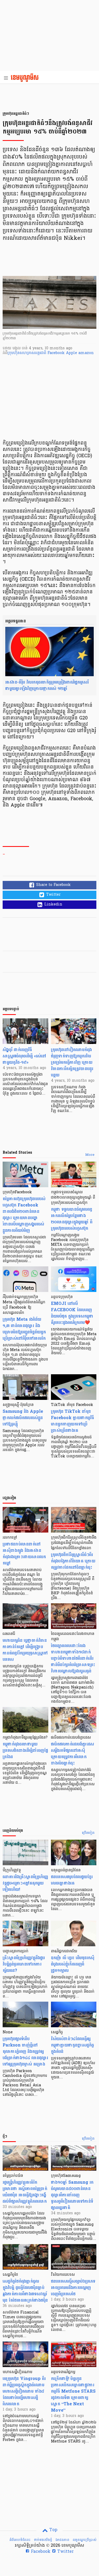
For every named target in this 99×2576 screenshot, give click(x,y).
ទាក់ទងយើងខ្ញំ (43, 2540)
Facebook (57, 353)
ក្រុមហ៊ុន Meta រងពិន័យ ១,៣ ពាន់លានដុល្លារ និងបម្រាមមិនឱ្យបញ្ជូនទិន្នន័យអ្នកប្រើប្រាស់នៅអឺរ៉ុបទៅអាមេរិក (24, 1329)
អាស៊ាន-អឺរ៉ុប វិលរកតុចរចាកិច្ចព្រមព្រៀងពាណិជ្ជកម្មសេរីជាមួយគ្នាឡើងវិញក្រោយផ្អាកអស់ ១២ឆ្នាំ (47, 685)
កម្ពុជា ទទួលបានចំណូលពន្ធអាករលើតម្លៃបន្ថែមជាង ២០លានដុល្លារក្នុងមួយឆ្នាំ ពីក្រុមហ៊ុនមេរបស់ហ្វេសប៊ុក (72, 1219)
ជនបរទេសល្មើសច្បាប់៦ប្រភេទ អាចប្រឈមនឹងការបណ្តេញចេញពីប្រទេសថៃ (73, 2288)
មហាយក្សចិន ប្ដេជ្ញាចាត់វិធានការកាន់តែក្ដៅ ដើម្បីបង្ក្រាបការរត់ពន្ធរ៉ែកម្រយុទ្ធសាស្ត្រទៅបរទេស (25, 1650)
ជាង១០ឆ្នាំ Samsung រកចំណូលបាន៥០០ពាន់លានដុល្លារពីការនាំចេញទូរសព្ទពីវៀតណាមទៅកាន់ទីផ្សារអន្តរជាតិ (72, 2195)
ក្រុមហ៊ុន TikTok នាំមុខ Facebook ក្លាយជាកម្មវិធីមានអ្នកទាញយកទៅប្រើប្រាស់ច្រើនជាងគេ (72, 1421)
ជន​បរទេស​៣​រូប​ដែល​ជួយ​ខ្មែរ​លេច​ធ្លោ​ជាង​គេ (72, 1880)
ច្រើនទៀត (88, 1833)
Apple (72, 353)
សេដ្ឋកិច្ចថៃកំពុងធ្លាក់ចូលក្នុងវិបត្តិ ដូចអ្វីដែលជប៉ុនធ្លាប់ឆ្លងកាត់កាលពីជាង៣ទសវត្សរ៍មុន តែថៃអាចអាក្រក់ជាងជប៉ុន (25, 2291)
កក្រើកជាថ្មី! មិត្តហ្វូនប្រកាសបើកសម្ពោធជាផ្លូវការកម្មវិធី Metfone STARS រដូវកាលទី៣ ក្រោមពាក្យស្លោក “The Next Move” (73, 2394)
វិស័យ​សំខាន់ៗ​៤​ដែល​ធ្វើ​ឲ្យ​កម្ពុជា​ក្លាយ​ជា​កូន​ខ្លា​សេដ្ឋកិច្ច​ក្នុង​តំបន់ (72, 2045)
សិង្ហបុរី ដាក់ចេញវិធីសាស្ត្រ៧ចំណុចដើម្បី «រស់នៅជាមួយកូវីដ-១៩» (24, 1056)
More (90, 1155)
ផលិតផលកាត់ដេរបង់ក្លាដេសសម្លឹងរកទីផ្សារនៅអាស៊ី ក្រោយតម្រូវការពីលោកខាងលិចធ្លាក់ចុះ (72, 1754)
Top (53, 2530)
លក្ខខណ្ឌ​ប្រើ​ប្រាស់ (84, 2540)
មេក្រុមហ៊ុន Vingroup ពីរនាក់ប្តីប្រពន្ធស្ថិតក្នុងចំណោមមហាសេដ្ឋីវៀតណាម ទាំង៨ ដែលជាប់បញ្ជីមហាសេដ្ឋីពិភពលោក (24, 2391)
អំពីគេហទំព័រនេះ (20, 2540)
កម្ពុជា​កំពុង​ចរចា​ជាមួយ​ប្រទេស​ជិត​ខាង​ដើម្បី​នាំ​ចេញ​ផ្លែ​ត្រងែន (25, 1750)
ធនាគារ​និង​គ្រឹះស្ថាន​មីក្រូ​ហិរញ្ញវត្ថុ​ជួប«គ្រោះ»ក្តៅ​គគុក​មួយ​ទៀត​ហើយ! (25, 1883)
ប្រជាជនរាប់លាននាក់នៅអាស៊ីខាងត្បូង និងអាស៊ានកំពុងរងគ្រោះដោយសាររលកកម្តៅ (24, 1554)
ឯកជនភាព (62, 2540)
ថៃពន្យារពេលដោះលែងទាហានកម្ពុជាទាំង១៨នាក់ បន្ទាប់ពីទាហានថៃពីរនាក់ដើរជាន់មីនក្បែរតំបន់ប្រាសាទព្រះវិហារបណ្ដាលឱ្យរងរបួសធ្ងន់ (73, 1658)
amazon (86, 353)
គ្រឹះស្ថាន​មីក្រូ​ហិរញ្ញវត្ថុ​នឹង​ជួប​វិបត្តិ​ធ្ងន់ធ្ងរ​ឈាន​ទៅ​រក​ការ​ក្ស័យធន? (24, 1964)
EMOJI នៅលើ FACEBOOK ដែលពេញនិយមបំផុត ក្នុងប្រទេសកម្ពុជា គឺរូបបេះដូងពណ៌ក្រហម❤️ (72, 1313)
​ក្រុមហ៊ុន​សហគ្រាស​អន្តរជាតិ (27, 353)
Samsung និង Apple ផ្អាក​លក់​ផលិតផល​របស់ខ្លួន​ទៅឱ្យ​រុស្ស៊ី (23, 1418)
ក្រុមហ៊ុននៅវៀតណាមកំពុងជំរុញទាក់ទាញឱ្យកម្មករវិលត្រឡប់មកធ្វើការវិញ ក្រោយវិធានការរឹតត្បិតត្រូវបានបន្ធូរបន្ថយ (72, 1062)
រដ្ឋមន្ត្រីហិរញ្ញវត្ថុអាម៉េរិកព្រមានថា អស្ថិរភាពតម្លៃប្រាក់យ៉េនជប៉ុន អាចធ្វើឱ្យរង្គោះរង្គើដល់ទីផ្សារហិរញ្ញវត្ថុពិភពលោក (25, 2192)
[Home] (26, 78)
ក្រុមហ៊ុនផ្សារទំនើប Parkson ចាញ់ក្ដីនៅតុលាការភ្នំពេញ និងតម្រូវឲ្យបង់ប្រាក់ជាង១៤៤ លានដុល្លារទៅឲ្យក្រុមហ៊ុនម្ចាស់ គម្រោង (25, 2051)
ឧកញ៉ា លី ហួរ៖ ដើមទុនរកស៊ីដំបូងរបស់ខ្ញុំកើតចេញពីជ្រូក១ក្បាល (73, 1964)
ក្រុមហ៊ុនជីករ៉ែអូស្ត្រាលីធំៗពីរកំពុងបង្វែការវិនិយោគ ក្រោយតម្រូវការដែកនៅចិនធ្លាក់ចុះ (73, 1561)
